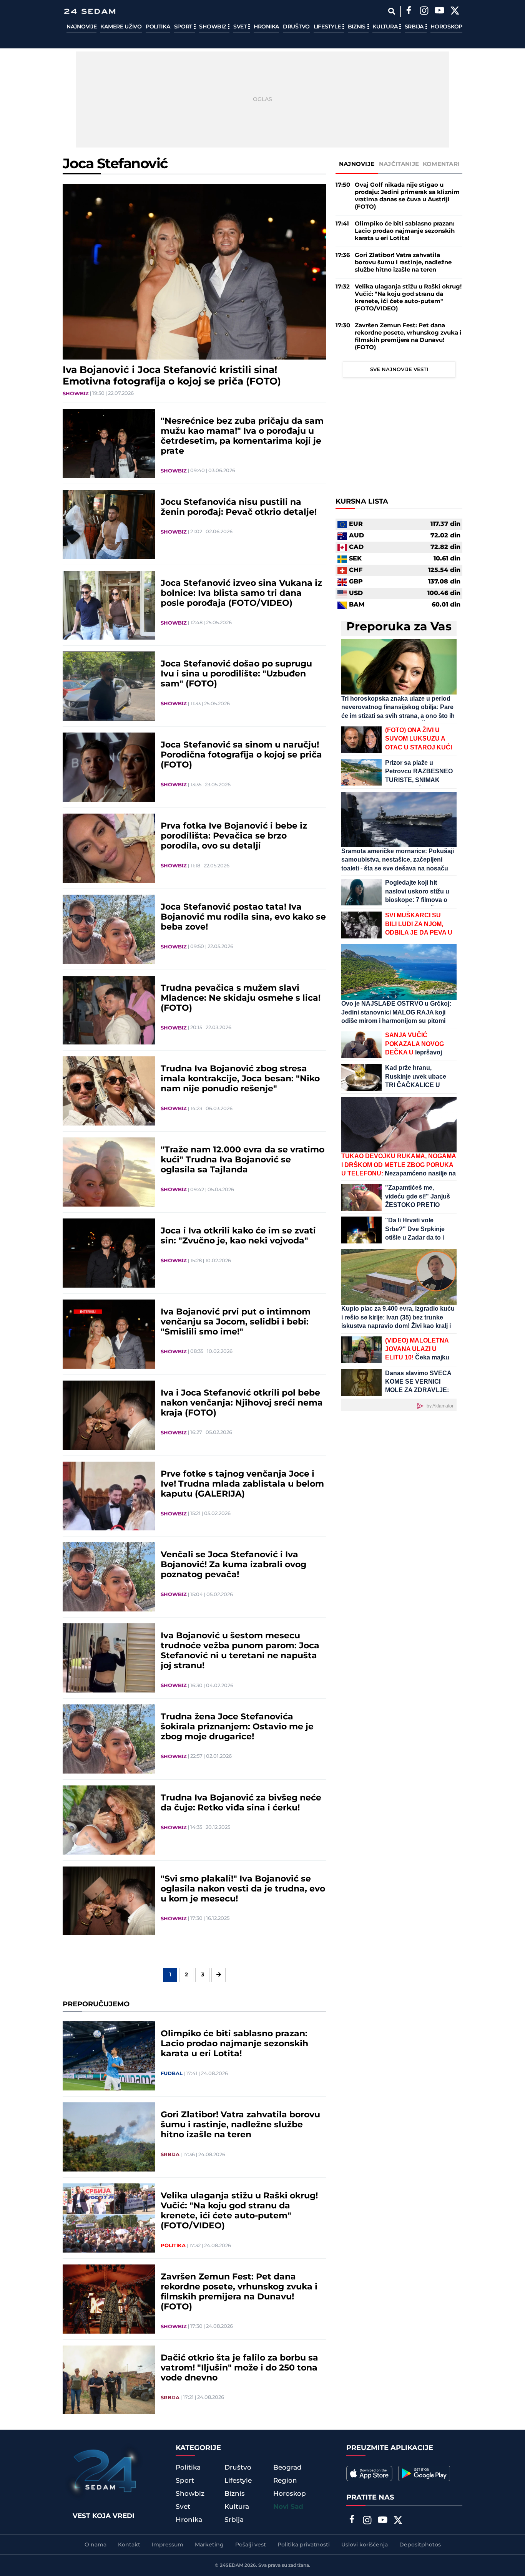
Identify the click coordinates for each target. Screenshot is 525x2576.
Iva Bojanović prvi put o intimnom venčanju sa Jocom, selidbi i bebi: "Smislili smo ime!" (236, 1322)
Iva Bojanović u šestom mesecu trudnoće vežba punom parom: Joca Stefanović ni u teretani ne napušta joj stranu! (240, 1651)
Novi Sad (288, 2507)
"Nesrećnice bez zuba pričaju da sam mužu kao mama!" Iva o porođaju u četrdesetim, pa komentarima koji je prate (242, 436)
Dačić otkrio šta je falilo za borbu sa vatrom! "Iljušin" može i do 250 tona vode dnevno (239, 2368)
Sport (184, 27)
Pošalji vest (251, 2545)
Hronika (266, 27)
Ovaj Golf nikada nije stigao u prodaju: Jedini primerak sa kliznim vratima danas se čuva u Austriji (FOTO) (407, 196)
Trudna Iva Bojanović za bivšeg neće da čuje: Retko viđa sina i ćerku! (241, 1803)
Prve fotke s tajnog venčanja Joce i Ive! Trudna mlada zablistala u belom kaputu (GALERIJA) (242, 1484)
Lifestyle (328, 27)
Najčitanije (399, 164)
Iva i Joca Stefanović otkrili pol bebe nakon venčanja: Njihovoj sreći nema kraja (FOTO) (242, 1403)
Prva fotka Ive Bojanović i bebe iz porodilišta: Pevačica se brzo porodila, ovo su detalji (234, 836)
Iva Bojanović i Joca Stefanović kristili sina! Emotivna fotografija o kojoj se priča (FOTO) (172, 376)
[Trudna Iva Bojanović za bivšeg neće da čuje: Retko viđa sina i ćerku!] (109, 1820)
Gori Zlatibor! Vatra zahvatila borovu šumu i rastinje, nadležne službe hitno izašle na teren (240, 2125)
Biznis (357, 27)
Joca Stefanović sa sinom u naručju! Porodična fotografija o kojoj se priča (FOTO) (241, 755)
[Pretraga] (391, 11)
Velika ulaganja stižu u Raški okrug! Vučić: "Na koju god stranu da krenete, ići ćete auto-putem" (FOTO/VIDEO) (239, 2211)
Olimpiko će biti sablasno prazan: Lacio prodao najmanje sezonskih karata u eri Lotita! (234, 2044)
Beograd (287, 2468)
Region (285, 2481)
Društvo (296, 27)
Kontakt (129, 2545)
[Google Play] (424, 2473)
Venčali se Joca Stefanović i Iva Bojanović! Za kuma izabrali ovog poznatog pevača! (233, 1565)
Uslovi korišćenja (365, 2545)
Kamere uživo (121, 27)
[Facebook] (409, 12)
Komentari (441, 164)
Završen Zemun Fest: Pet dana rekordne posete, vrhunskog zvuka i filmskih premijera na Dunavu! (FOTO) (239, 2292)
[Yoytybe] (439, 12)
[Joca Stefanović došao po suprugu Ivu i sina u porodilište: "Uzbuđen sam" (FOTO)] (109, 686)
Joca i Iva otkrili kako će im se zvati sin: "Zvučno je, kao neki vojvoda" (238, 1236)
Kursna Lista (362, 502)
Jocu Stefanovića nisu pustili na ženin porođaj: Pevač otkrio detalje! (239, 507)
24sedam (232, 2565)
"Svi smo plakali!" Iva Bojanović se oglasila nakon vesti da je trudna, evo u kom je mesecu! (243, 1889)
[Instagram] (424, 12)
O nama (96, 2545)
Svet (241, 27)
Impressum (168, 2545)
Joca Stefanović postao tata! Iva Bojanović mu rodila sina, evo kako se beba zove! (243, 917)
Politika (158, 27)
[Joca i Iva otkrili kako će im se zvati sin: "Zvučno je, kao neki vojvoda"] (109, 1253)
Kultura (386, 27)
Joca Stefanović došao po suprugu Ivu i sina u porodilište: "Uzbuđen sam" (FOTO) (236, 674)
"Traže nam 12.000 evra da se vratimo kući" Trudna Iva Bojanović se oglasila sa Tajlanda (243, 1160)
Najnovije (81, 27)
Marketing (209, 2545)
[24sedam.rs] (90, 11)
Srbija (415, 27)
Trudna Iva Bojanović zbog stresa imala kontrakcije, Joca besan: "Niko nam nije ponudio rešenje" (240, 1079)
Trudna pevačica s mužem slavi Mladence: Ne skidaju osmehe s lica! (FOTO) (241, 998)
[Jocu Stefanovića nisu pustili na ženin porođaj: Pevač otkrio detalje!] (109, 524)
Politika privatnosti (304, 2545)
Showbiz (213, 27)
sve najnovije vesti (399, 370)
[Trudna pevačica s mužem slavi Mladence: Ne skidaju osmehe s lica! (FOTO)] (109, 1010)
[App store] (369, 2473)
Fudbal (172, 2074)
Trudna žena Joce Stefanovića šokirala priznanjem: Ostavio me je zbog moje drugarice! (237, 1727)
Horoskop (446, 27)
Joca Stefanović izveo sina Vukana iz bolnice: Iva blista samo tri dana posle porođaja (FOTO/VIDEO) (241, 593)
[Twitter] (455, 12)
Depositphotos (420, 2545)
